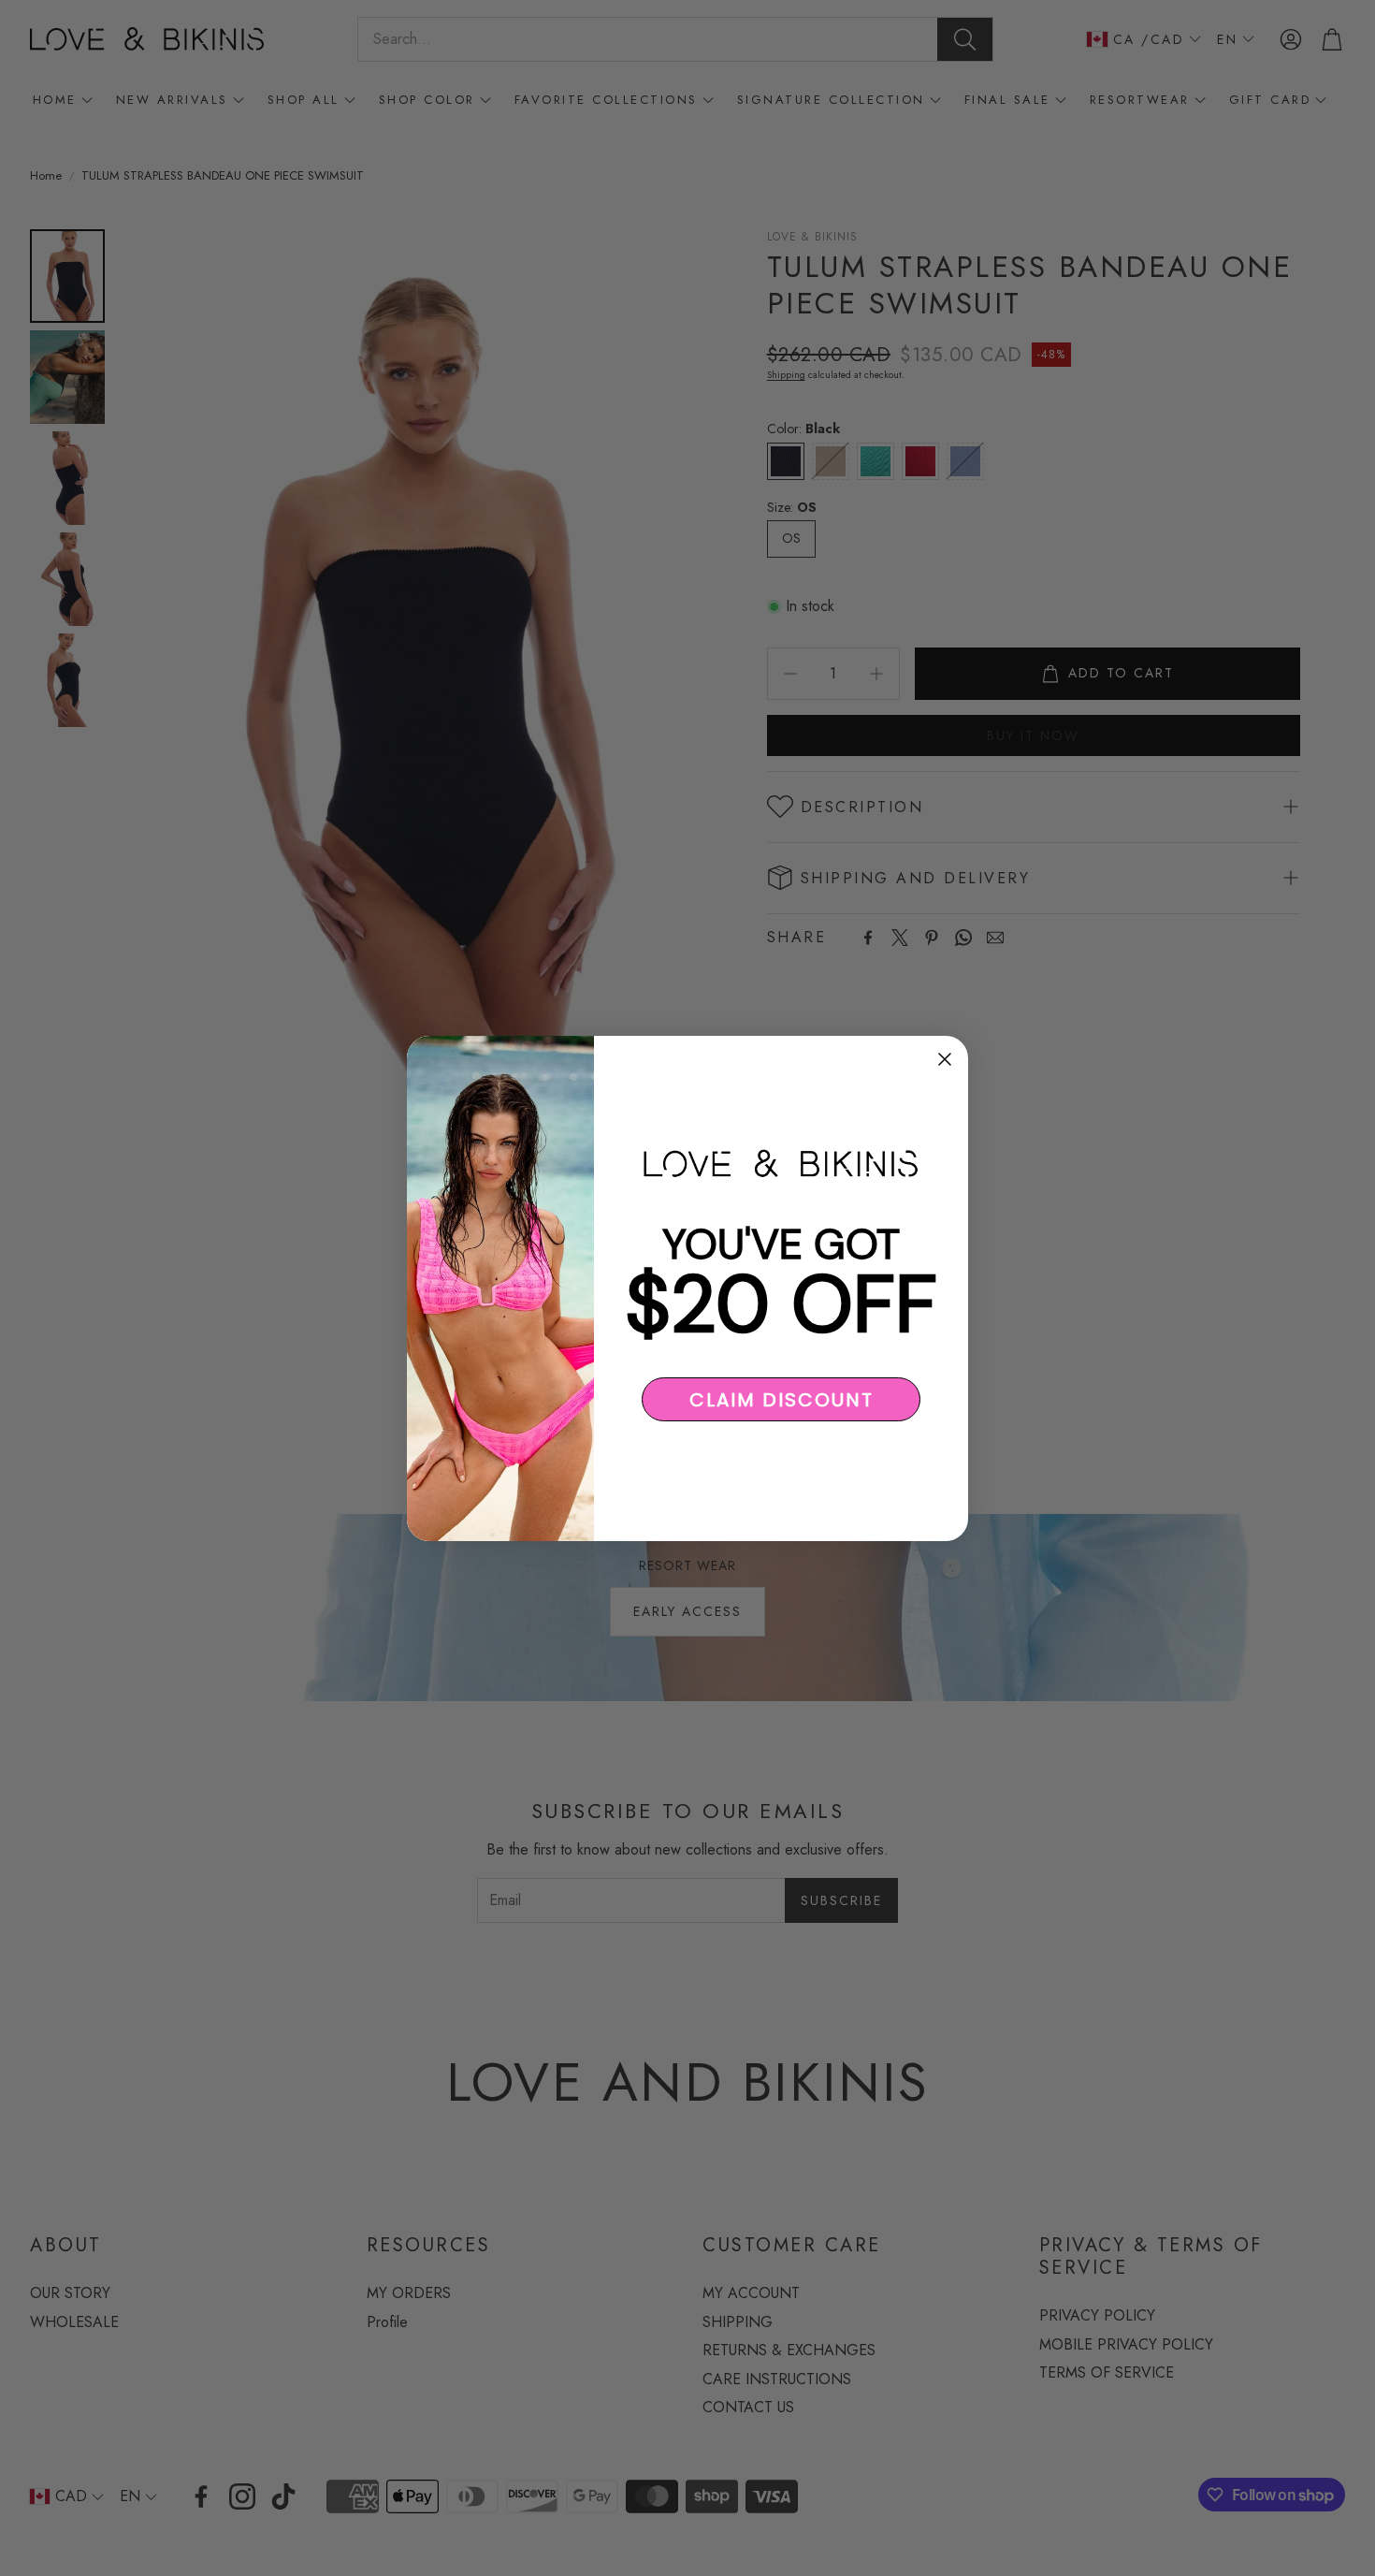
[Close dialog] (945, 1059)
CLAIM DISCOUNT (782, 1399)
